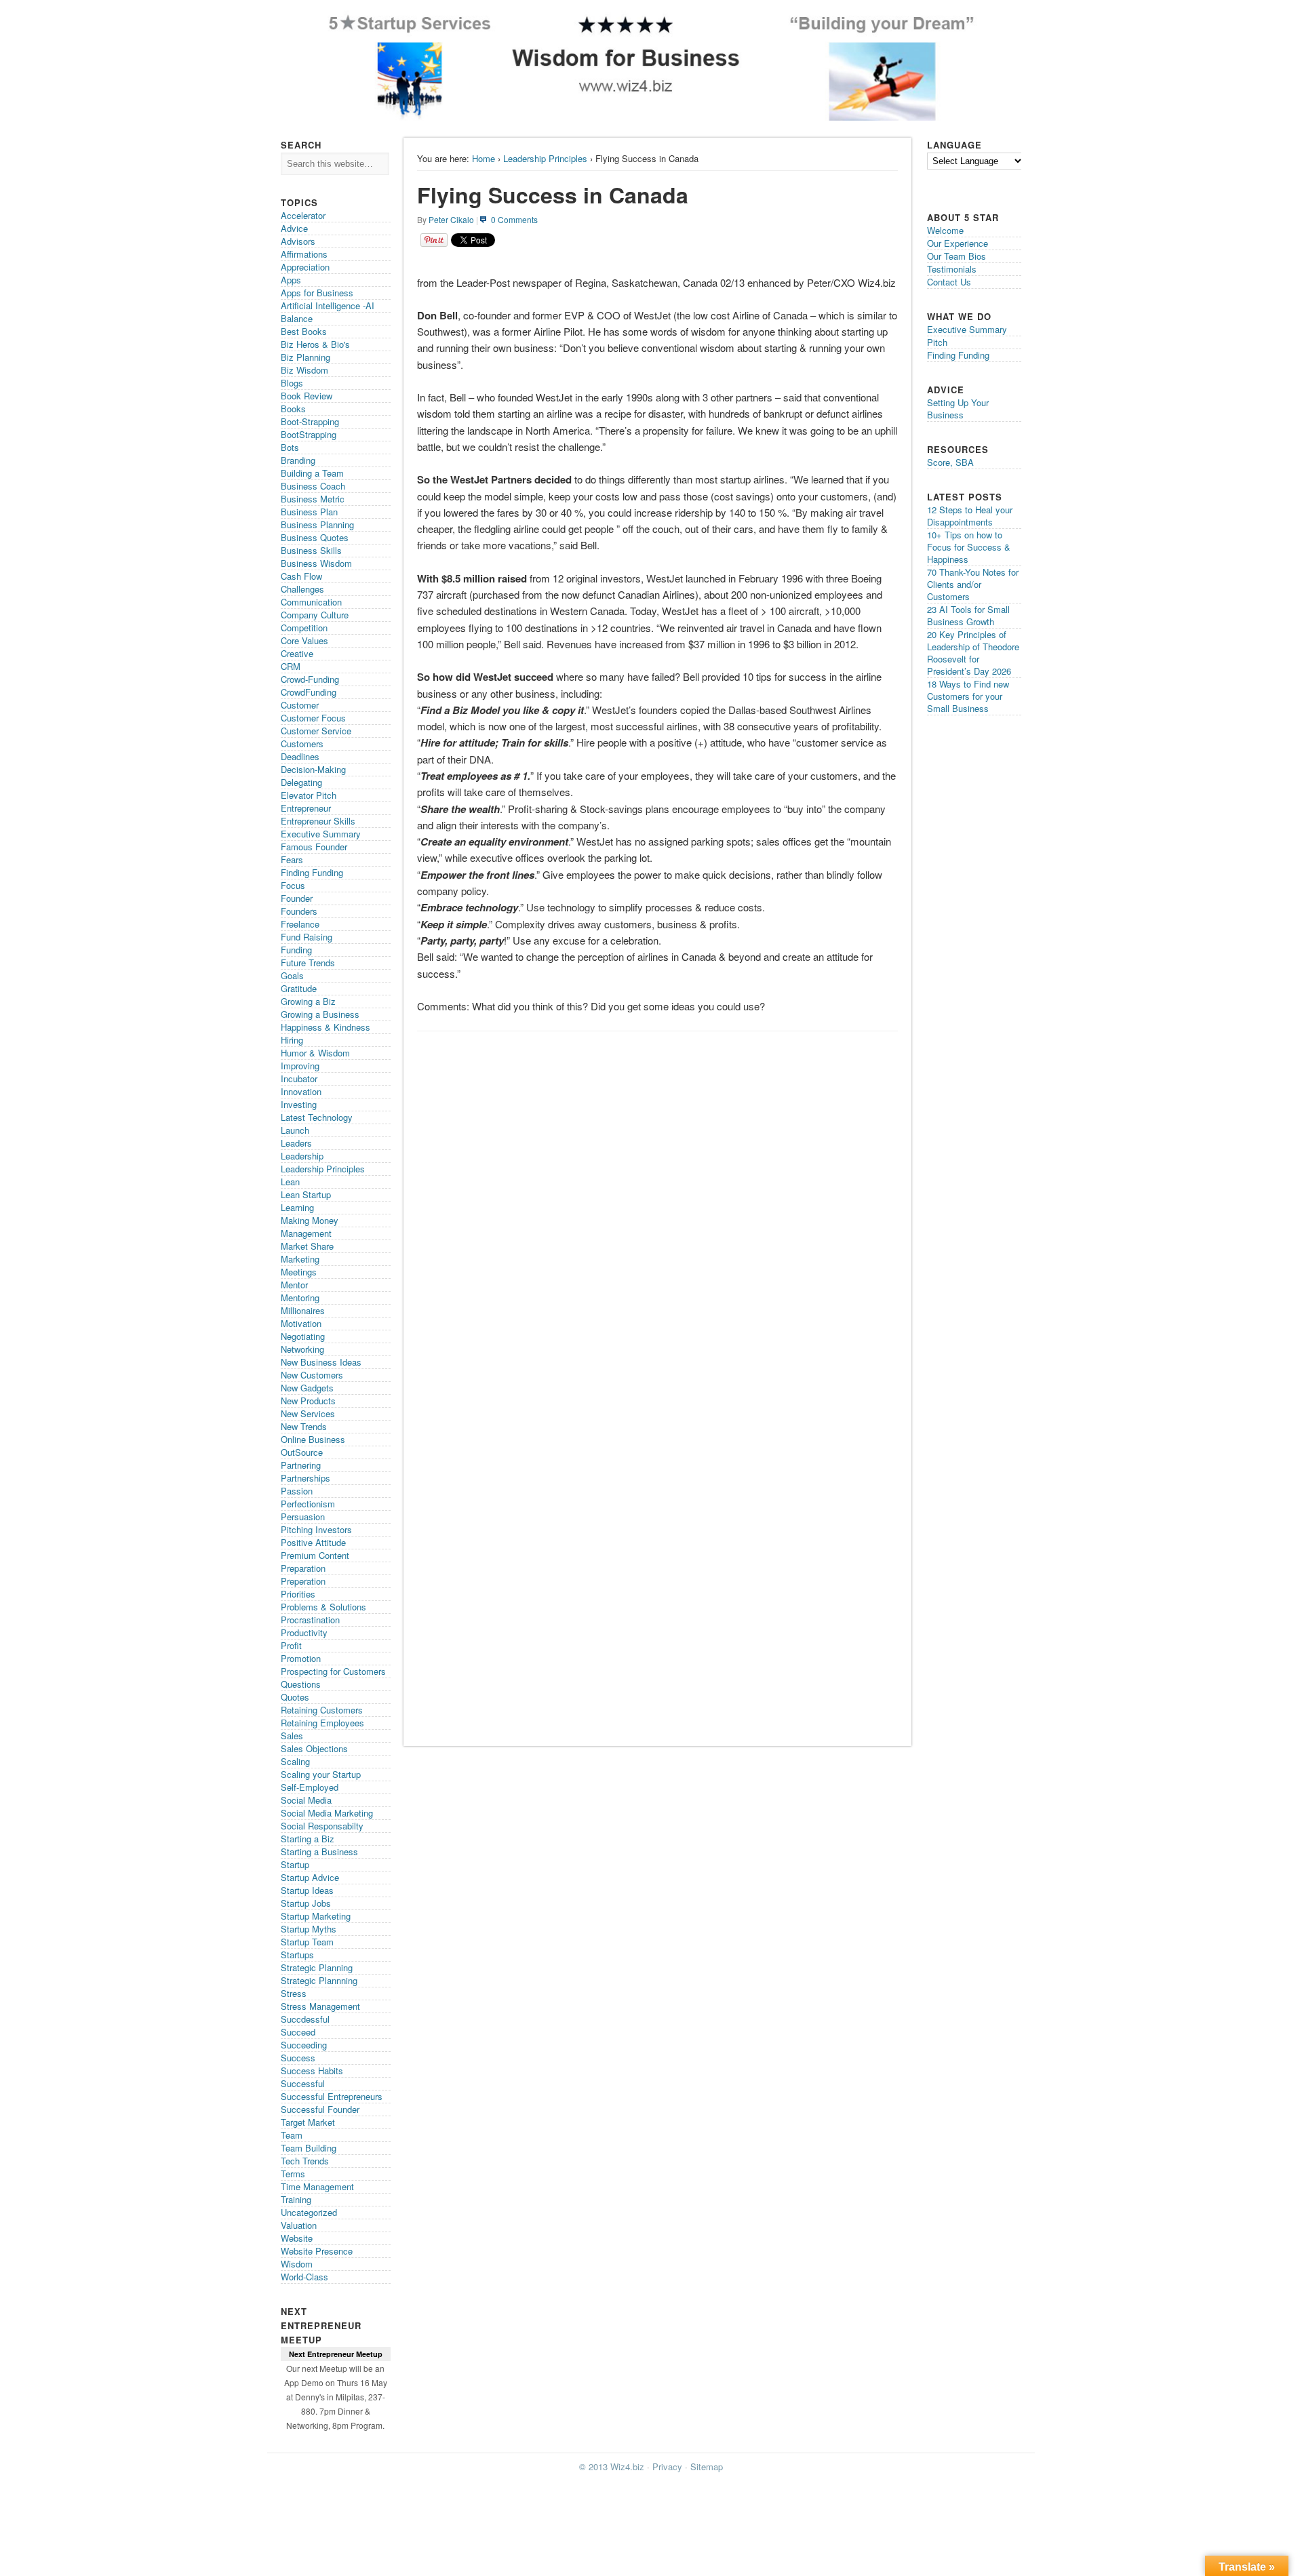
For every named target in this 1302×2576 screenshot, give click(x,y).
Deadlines (300, 756)
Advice (294, 228)
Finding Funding (312, 872)
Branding (298, 460)
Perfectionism (308, 1504)
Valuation (299, 2225)
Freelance (300, 924)
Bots (290, 447)
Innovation (301, 1091)
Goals (292, 975)
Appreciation (305, 267)
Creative (297, 653)
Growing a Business (320, 1014)
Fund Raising (307, 937)
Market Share (307, 1246)
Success (298, 2058)
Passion (297, 1491)
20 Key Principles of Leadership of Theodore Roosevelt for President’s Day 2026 (973, 653)
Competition (304, 628)
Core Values (304, 640)
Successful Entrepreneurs (332, 2096)
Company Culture (315, 615)
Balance (297, 318)
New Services (308, 1413)
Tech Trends (305, 2161)
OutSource (302, 1452)
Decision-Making (313, 769)
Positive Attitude (313, 1542)
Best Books (304, 331)
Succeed (298, 2032)
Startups (297, 1955)
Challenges (302, 589)
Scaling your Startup (321, 1774)
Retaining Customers (322, 1710)
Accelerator (303, 215)
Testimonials (952, 269)
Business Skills (311, 550)
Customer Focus (313, 718)
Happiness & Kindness (325, 1027)
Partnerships (305, 1478)
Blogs (292, 383)
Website (297, 2238)
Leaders (296, 1143)
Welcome (945, 230)
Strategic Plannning (319, 1980)
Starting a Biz (308, 1839)
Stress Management (320, 2006)
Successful (303, 2083)
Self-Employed (310, 1787)
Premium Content (315, 1555)
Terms (293, 2174)
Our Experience (958, 243)
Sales (292, 1736)
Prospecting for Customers (333, 1671)
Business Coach (313, 486)
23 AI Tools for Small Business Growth (968, 615)
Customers (302, 744)
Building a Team (312, 473)
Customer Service (316, 731)
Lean (290, 1182)
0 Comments (514, 219)
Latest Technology (317, 1117)
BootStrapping (309, 434)
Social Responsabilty (322, 1826)
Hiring (292, 1040)
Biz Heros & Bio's (315, 344)
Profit (291, 1645)
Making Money (310, 1220)
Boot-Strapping (310, 421)
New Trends (304, 1426)
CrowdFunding (309, 692)
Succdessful (305, 2019)
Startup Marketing (316, 1916)
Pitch (937, 342)
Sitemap (707, 2466)
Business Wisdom (316, 563)
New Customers (312, 1375)
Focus (293, 885)
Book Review (307, 396)
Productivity (304, 1632)
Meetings (299, 1272)
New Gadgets (307, 1388)
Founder (297, 898)
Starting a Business (319, 1851)
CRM (291, 666)
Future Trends (308, 963)
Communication (311, 602)
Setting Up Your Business (958, 409)
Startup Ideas (307, 1890)
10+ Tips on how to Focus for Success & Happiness (969, 547)
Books (293, 409)
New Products (308, 1401)
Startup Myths (309, 1929)
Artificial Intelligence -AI (328, 305)
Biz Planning (305, 357)
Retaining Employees (322, 1723)
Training (296, 2199)
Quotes (295, 1697)
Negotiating (303, 1336)
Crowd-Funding (310, 679)
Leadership (302, 1156)
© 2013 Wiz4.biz (612, 2466)
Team (292, 2135)
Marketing (300, 1259)
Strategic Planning (317, 1967)
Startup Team (307, 1942)
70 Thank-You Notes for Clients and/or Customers (973, 584)
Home (484, 158)
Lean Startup (306, 1194)
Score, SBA (950, 462)
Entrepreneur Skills (318, 821)
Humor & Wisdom (315, 1053)
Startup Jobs (306, 1903)
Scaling (295, 1761)
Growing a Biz (308, 1001)
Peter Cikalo (451, 219)
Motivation (301, 1323)
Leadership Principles (545, 158)
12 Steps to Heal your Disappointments (970, 516)
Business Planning (317, 524)
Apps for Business (317, 293)
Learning (297, 1207)
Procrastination (310, 1620)
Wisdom (297, 2264)
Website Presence (317, 2251)
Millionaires (303, 1310)
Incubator (299, 1078)
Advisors (298, 241)
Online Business (313, 1439)
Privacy (667, 2466)
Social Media (306, 1800)
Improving (300, 1066)
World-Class (304, 2277)
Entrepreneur (306, 808)
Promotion (301, 1658)
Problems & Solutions (323, 1607)
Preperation (303, 1581)
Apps (291, 280)
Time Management (317, 2186)
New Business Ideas (321, 1362)
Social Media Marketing (327, 1813)
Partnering (301, 1465)
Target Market (308, 2122)
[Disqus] (657, 1209)
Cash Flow (301, 576)
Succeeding (304, 2045)
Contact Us (949, 282)
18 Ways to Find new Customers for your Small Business (968, 696)
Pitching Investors (316, 1529)
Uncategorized (309, 2212)
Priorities (298, 1594)
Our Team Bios (956, 256)
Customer (300, 705)
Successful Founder (320, 2109)
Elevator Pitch (309, 795)
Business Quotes (315, 537)
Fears (292, 859)
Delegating (301, 782)
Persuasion (303, 1517)
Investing (299, 1104)
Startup (295, 1864)
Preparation (303, 1568)
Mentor (294, 1285)
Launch (295, 1130)
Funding (296, 950)
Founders (299, 911)
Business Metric (313, 499)
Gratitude (299, 988)
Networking (302, 1349)
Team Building (309, 2148)
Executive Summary (321, 834)
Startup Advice (310, 1877)
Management (306, 1233)
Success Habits (312, 2070)
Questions (301, 1684)
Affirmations (304, 254)
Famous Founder (314, 847)
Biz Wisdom (304, 370)
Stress (294, 1993)
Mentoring (300, 1297)
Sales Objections (314, 1748)
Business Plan (309, 512)
